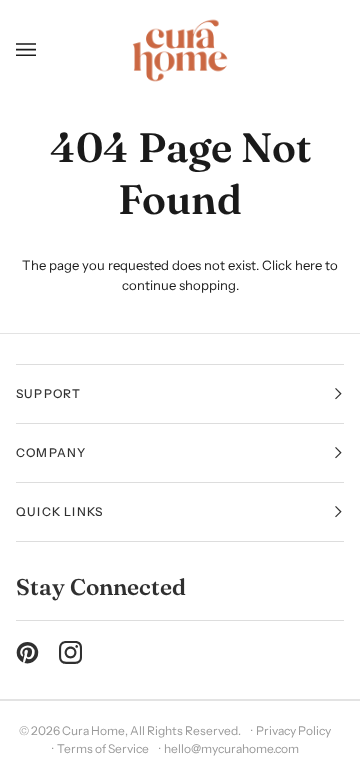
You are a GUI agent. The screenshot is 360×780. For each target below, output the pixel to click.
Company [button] (51, 452)
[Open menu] (33, 50)
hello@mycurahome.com (231, 748)
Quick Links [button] (59, 511)
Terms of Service (103, 748)
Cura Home (93, 730)
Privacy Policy (293, 730)
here (308, 265)
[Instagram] (70, 652)
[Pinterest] (27, 652)
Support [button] (48, 393)
